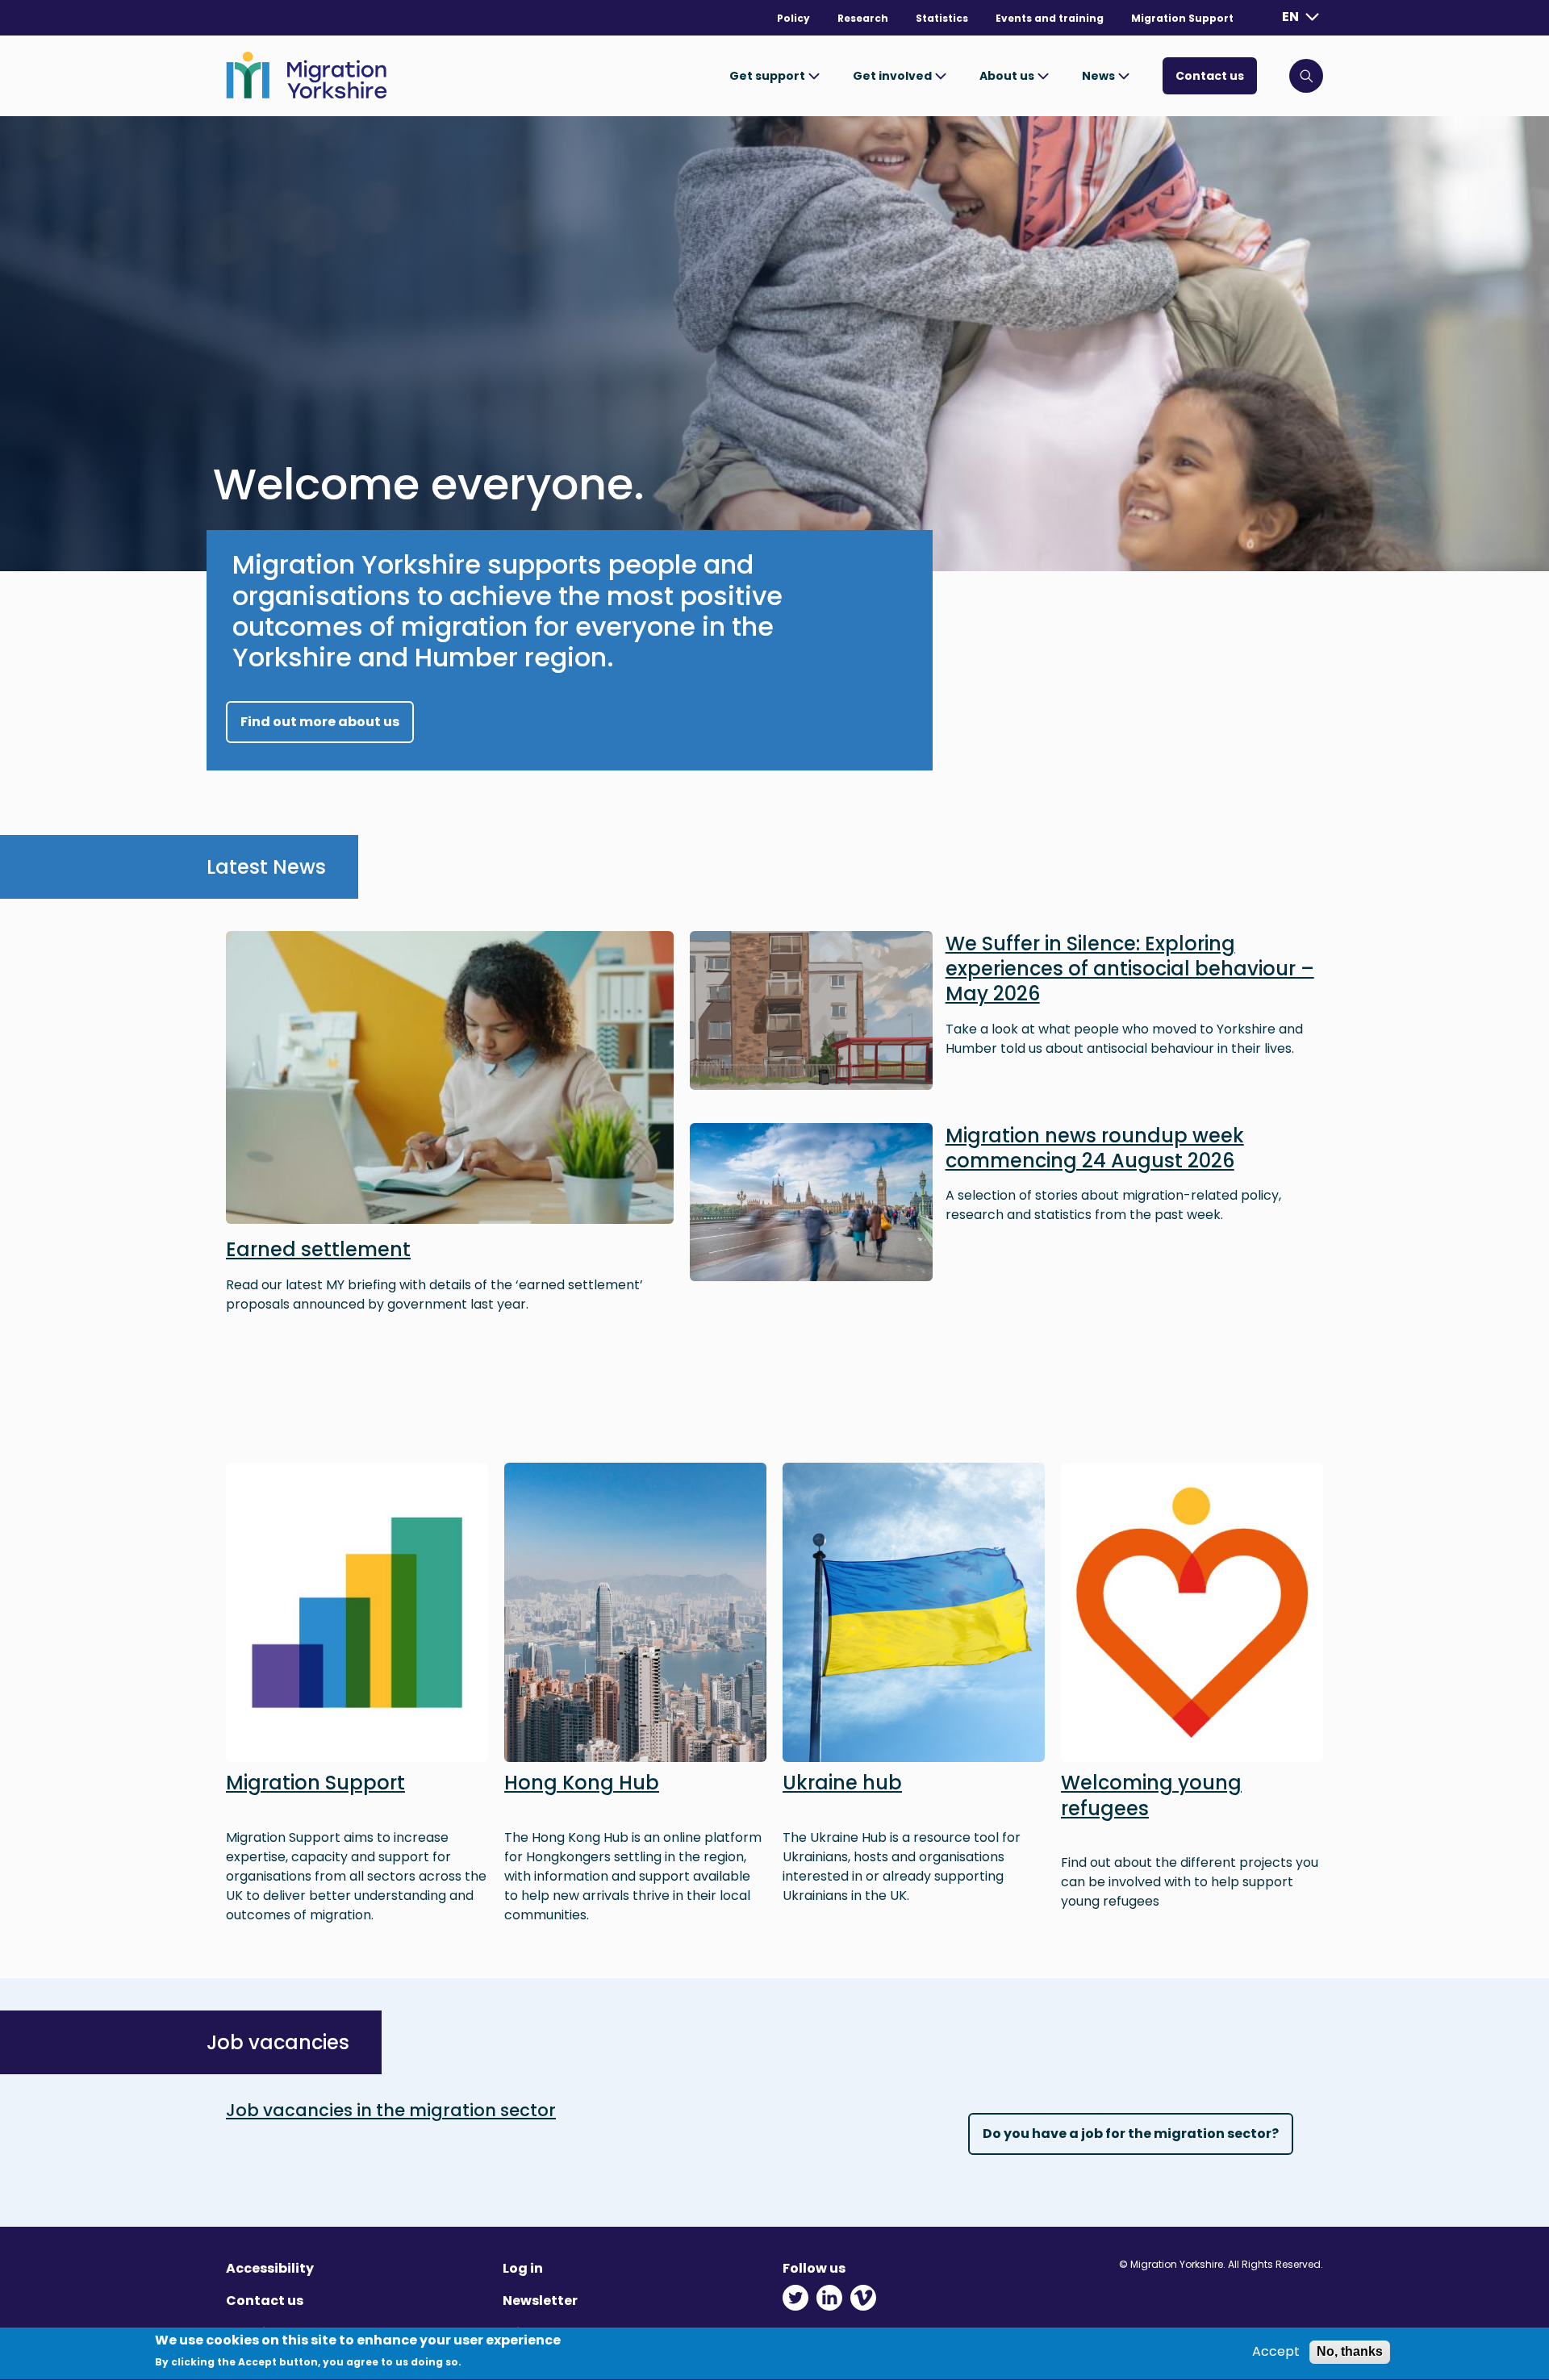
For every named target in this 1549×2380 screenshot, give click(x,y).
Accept (1276, 2352)
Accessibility (270, 2268)
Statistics (942, 18)
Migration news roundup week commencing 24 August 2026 (1095, 1148)
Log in (523, 2268)
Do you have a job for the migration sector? (1131, 2134)
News (1100, 76)
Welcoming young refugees (1151, 1795)
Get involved (893, 76)
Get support (768, 76)
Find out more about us (320, 722)
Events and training (1050, 18)
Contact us (1210, 76)
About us (1008, 76)
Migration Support (1182, 18)
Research (863, 18)
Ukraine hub (842, 1783)
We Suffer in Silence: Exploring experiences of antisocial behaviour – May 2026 (1130, 969)
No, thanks (1350, 2351)
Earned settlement (318, 1249)
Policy (793, 18)
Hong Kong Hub (582, 1783)
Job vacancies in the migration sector (391, 2110)
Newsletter (540, 2301)
